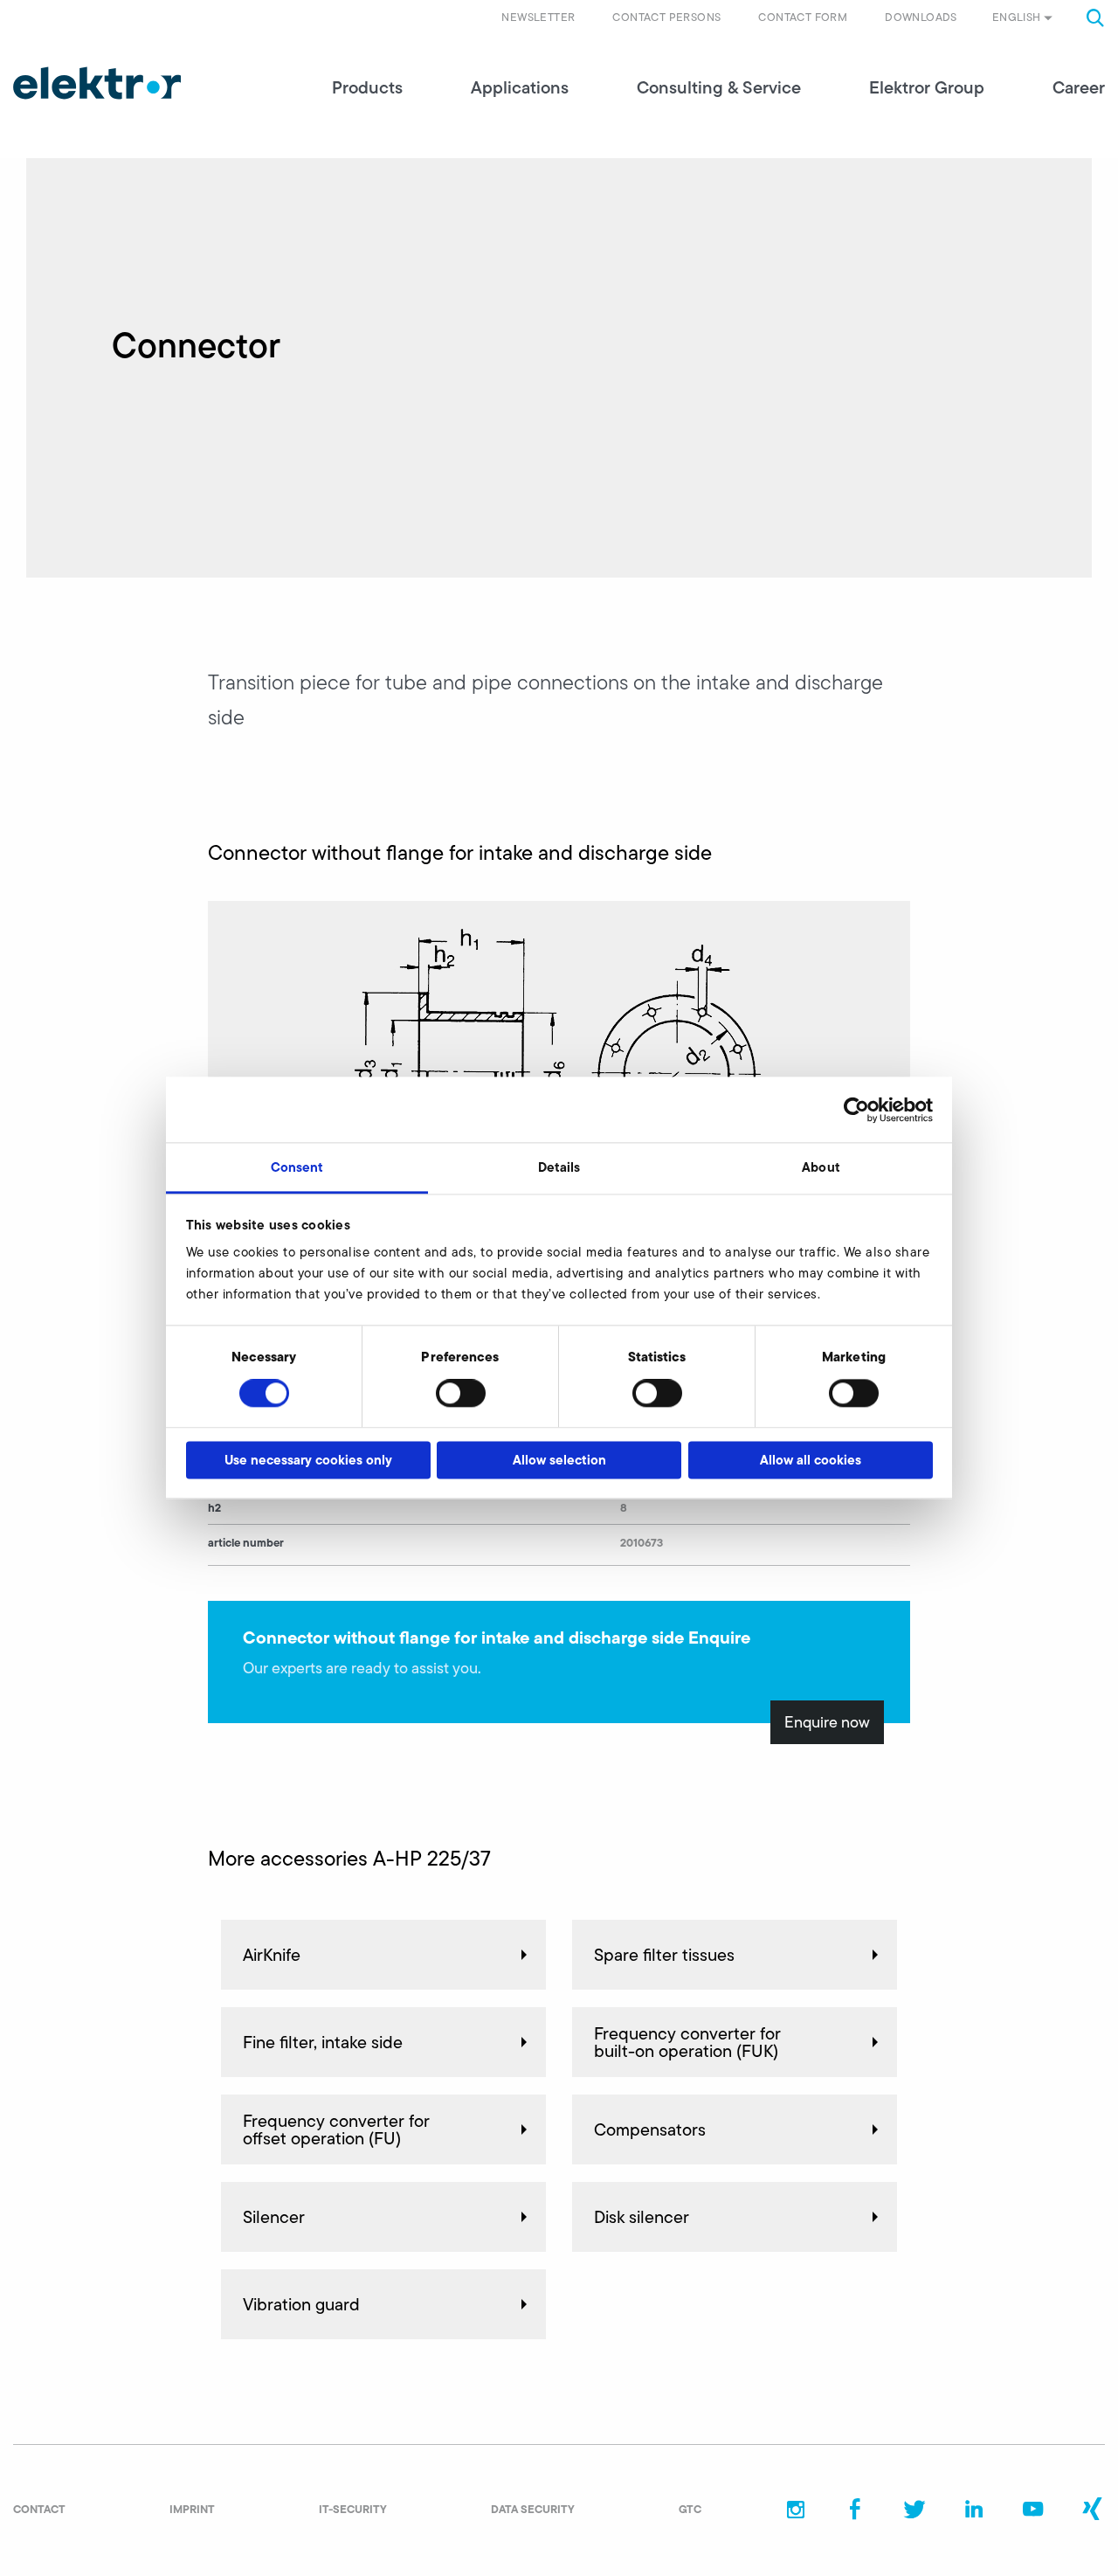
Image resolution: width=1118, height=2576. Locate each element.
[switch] (461, 1394)
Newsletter (538, 17)
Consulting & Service (719, 87)
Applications (520, 87)
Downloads (921, 17)
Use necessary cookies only (308, 1460)
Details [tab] (559, 1167)
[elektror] (97, 83)
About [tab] (821, 1167)
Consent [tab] (297, 1167)
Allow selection (559, 1460)
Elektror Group (927, 87)
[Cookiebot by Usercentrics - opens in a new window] (856, 1110)
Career (1079, 87)
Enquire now (827, 1722)
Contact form (803, 17)
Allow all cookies (811, 1460)
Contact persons (666, 17)
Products (367, 87)
